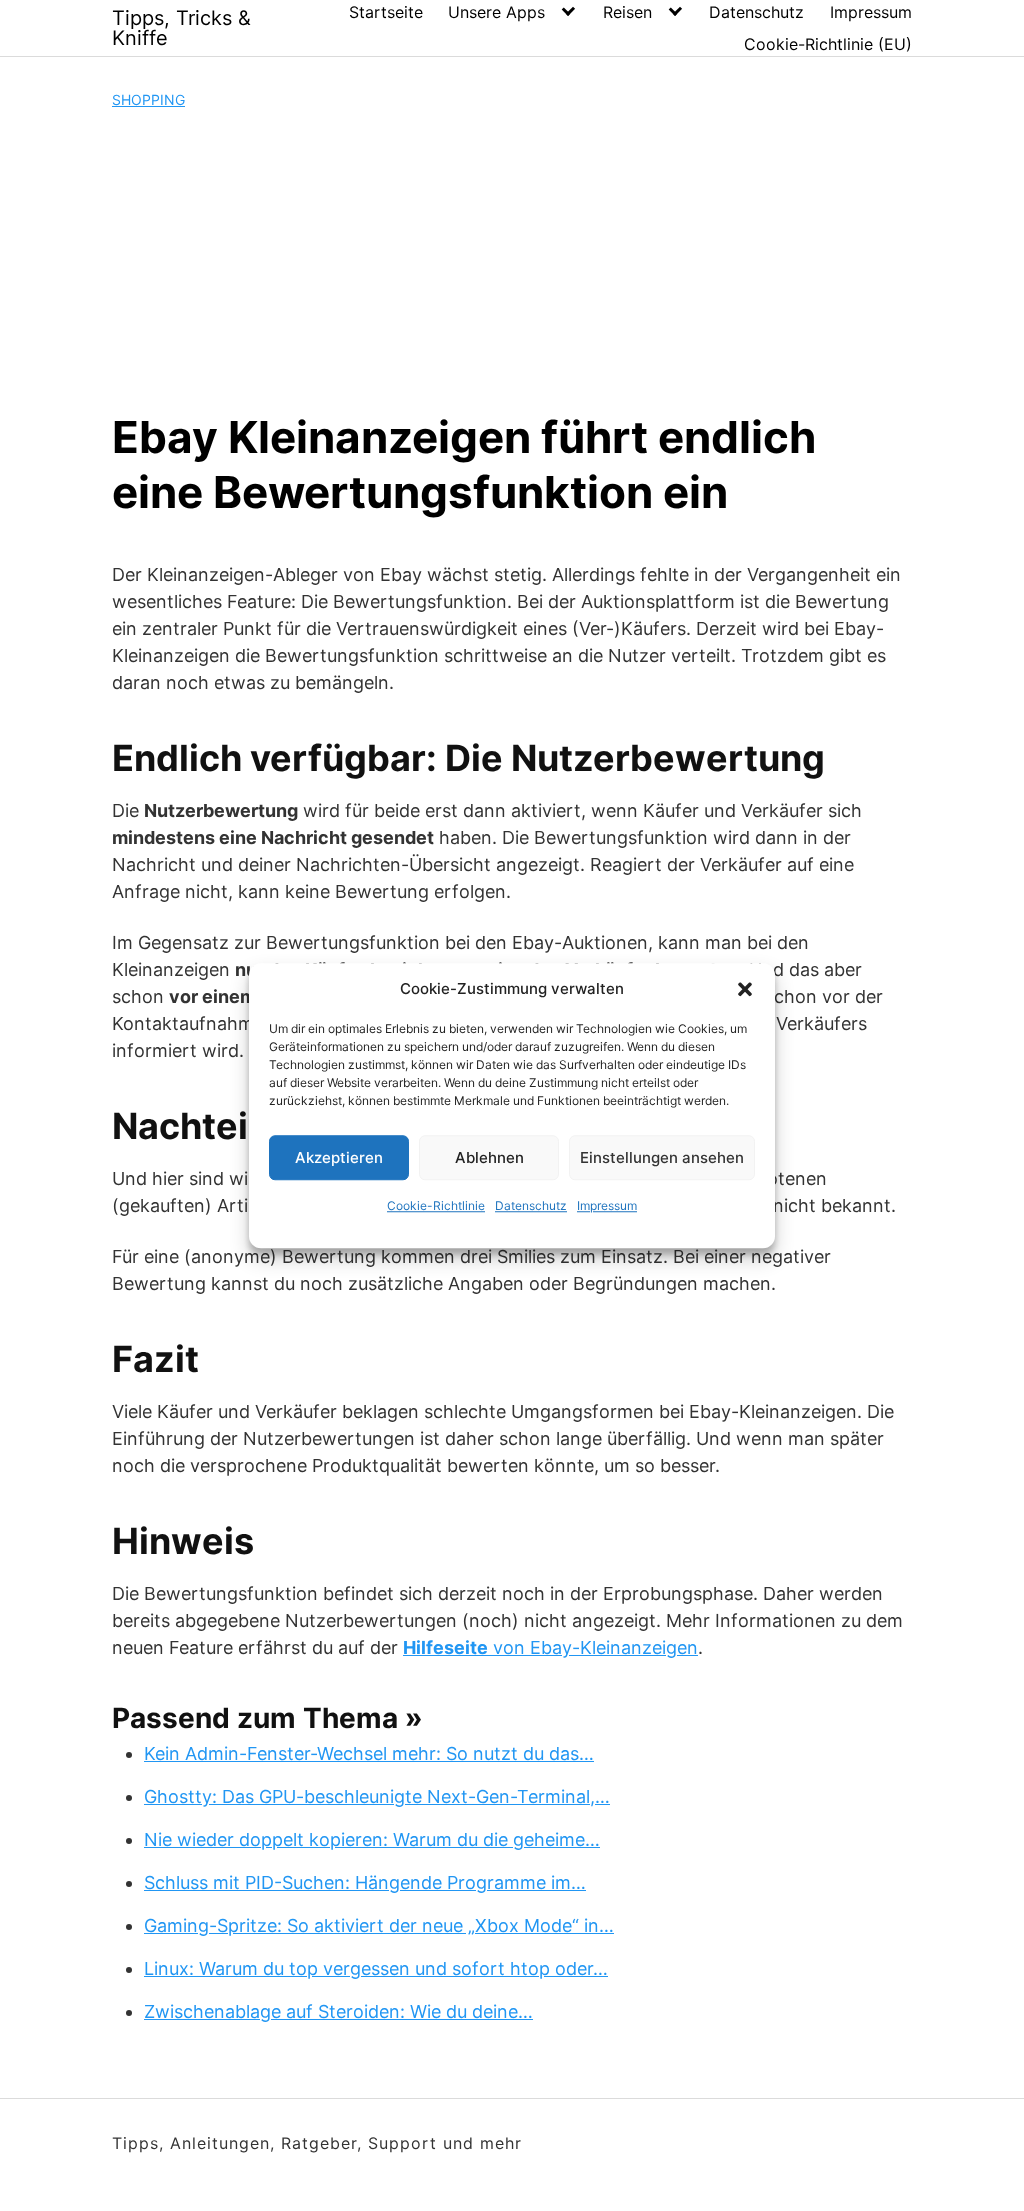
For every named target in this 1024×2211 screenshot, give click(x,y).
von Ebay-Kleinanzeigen (550, 1647)
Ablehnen (489, 1157)
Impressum (607, 1205)
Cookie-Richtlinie (436, 1205)
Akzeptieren (339, 1157)
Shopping (148, 99)
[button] (745, 989)
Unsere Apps (496, 12)
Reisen (627, 12)
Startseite (386, 12)
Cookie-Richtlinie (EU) (828, 44)
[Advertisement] (512, 260)
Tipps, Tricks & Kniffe (181, 28)
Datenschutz (531, 1205)
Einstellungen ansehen (662, 1157)
